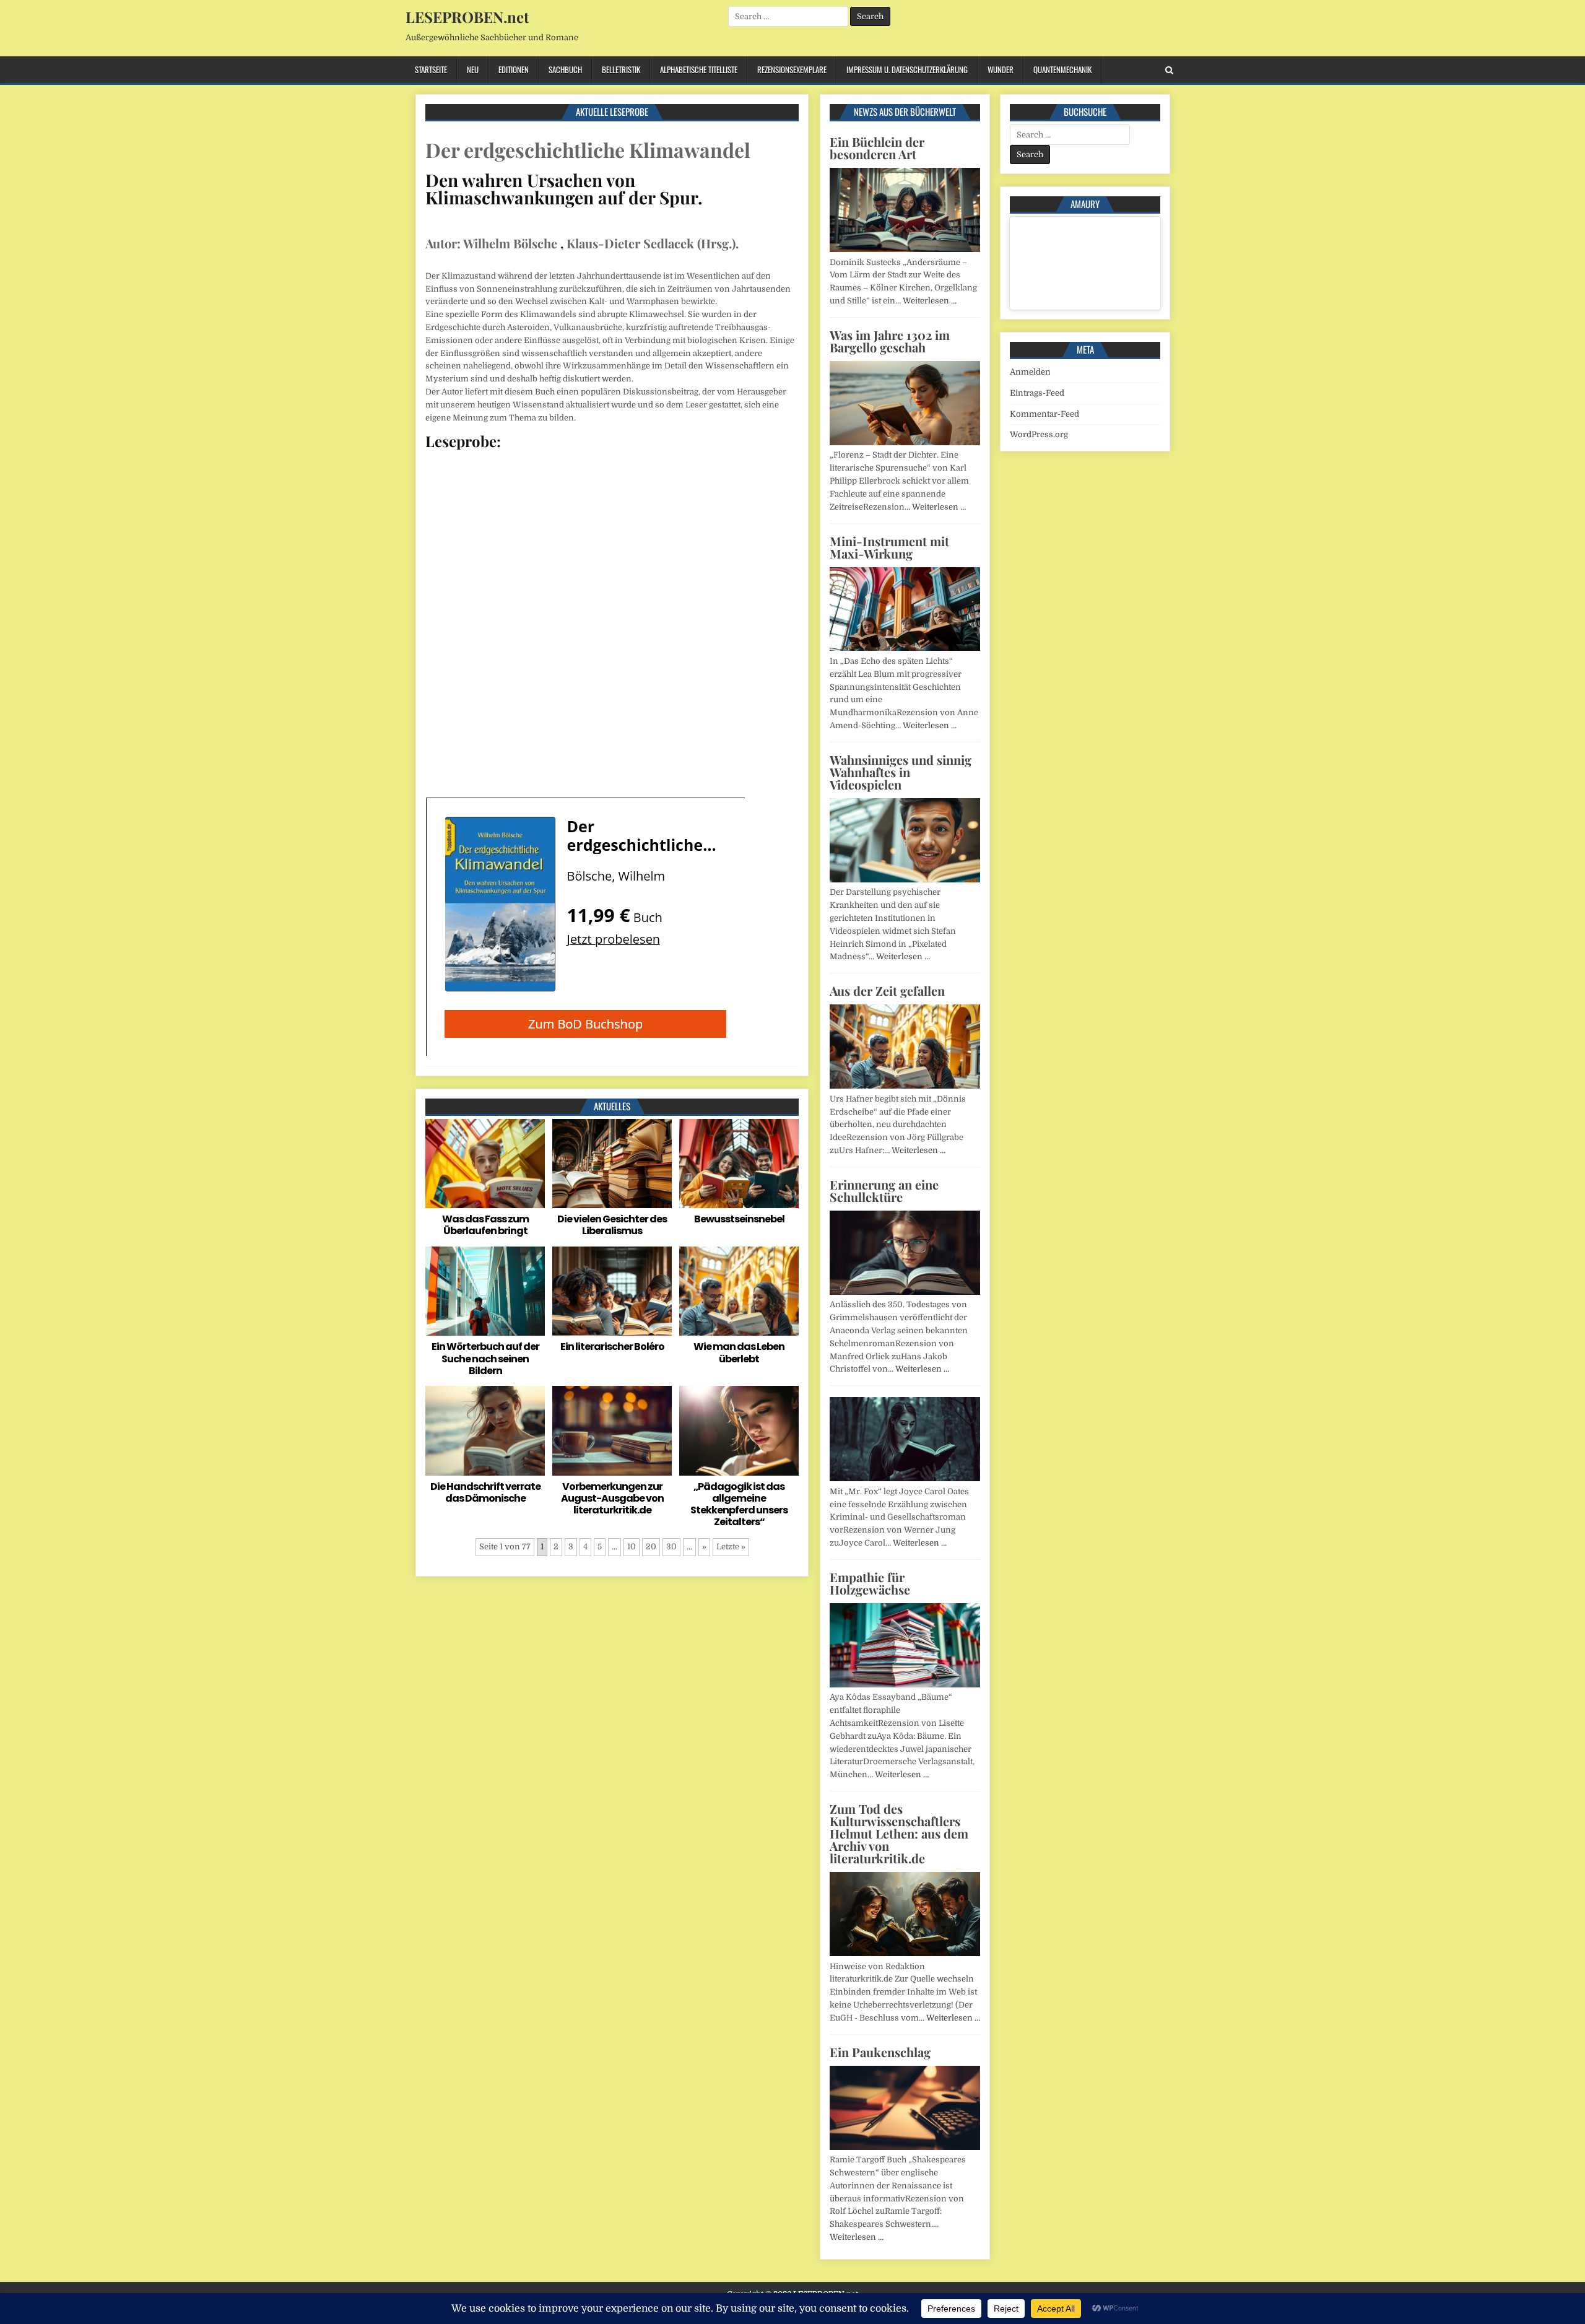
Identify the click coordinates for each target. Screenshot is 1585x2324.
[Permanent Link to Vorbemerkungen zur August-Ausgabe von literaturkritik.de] (612, 1431)
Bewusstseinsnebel (739, 1219)
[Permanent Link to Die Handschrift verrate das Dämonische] (485, 1431)
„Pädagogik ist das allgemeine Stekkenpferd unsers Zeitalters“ (739, 1504)
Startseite (431, 69)
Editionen (514, 69)
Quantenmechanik (1062, 69)
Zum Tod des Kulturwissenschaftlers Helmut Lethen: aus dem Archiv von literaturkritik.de (899, 1833)
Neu (473, 69)
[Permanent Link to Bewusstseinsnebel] (739, 1164)
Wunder (1001, 69)
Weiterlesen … (930, 301)
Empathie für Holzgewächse (870, 1583)
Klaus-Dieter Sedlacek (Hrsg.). (653, 243)
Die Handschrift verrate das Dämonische (485, 1492)
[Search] (1169, 70)
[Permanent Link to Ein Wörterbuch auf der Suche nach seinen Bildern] (485, 1291)
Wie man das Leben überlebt (739, 1352)
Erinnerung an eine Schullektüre (884, 1190)
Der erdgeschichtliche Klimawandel (588, 150)
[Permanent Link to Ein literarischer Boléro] (612, 1291)
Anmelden (1030, 372)
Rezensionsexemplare (792, 69)
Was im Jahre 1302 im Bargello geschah (890, 341)
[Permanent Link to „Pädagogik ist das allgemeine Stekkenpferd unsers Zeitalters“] (739, 1431)
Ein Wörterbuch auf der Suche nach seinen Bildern (485, 1358)
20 (651, 1547)
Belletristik (621, 69)
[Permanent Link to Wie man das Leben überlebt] (739, 1291)
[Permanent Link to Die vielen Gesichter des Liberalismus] (612, 1164)
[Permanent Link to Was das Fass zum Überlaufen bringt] (485, 1164)
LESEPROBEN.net (467, 17)
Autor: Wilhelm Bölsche (491, 243)
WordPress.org (1039, 434)
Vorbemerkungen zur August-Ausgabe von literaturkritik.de (612, 1498)
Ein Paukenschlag (880, 2052)
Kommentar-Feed (1044, 414)
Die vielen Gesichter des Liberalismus (612, 1225)
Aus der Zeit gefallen (887, 990)
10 (632, 1547)
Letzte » (731, 1547)
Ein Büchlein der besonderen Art (877, 148)
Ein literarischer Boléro (612, 1347)
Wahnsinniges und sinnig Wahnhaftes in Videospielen (901, 772)
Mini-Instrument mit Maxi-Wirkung (889, 547)
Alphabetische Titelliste (699, 69)
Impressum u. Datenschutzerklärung (907, 69)
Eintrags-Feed (1037, 393)
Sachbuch (565, 69)
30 (671, 1547)
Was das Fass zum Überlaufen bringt (485, 1225)
